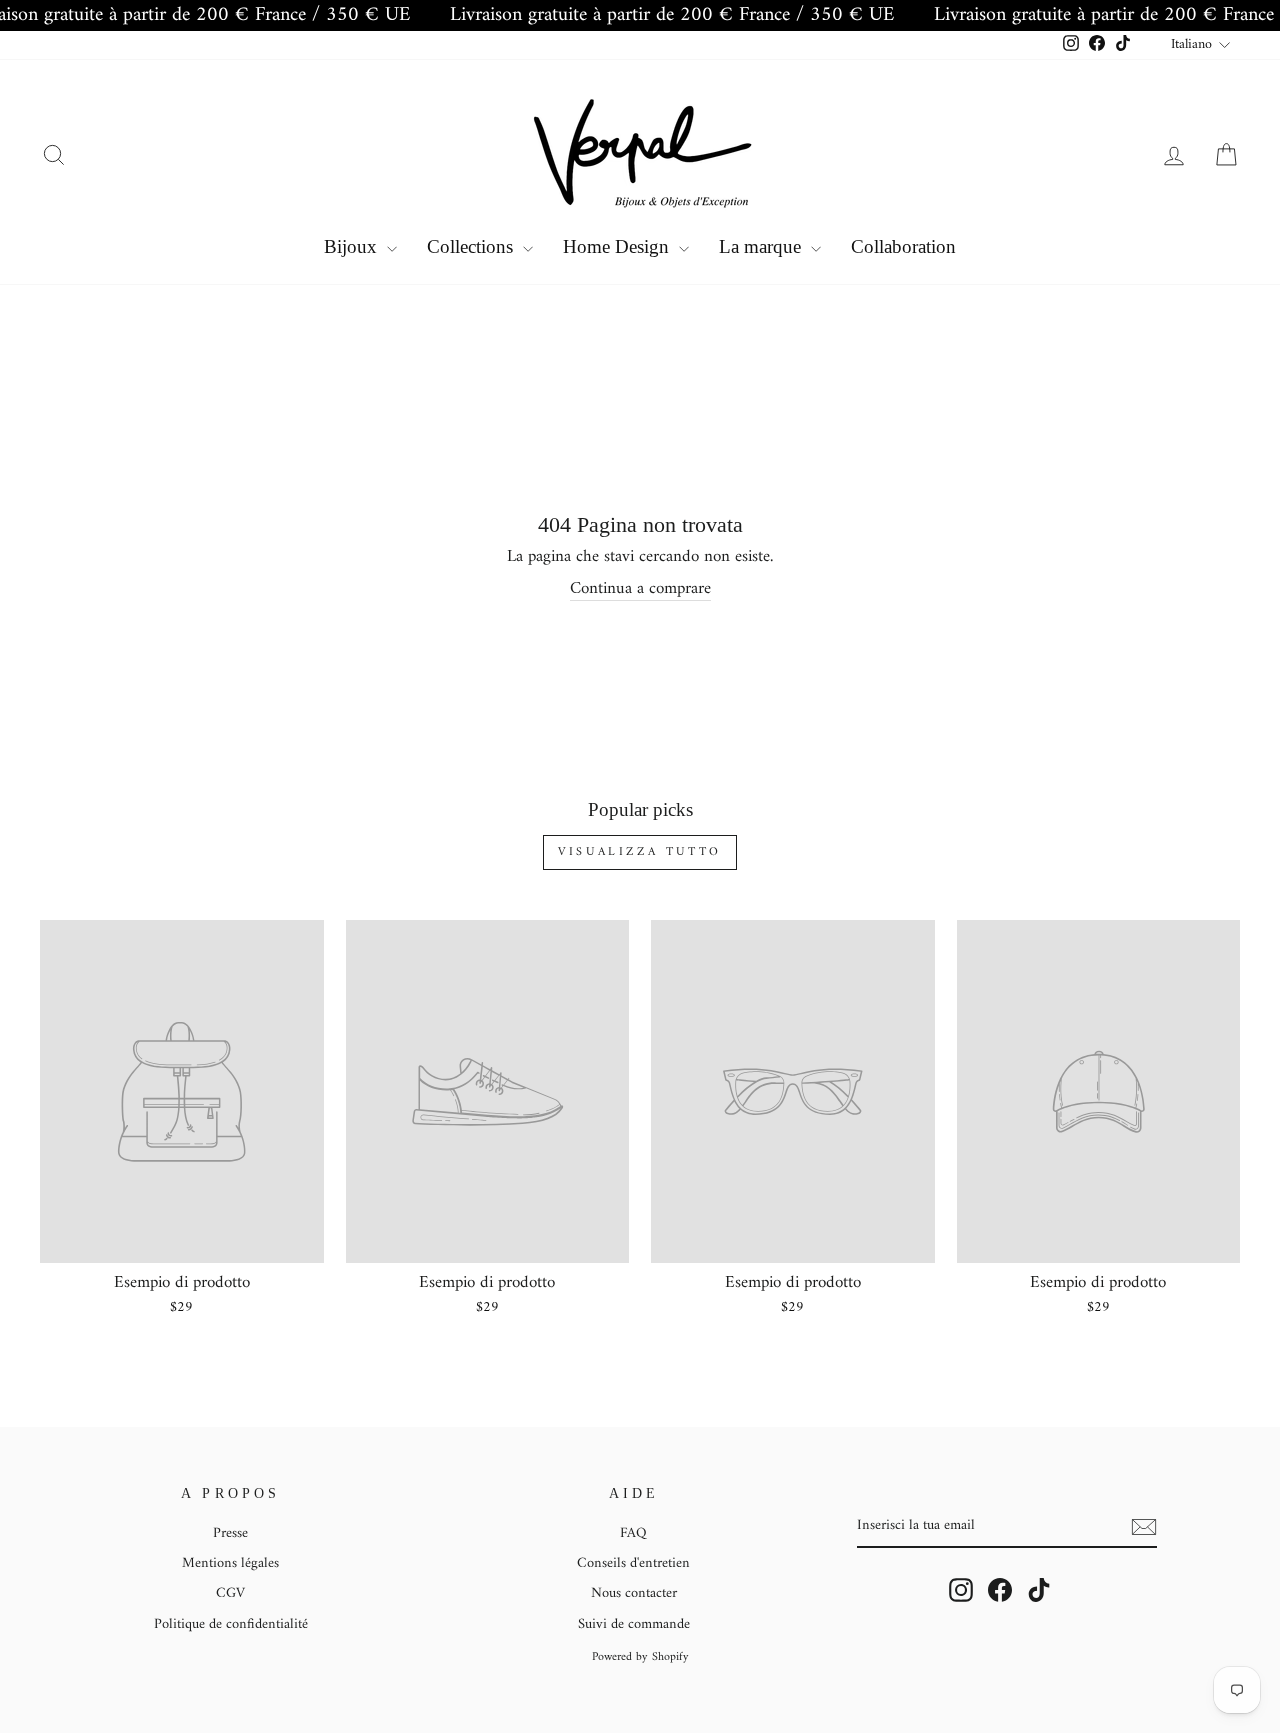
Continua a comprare (640, 589)
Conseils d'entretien (633, 1563)
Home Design (618, 246)
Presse (230, 1533)
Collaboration (903, 246)
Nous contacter (634, 1593)
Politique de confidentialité (231, 1624)
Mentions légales (230, 1563)
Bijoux (353, 246)
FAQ (633, 1533)
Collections (472, 246)
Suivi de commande (634, 1624)
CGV (230, 1593)
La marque (762, 246)
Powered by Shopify (640, 1657)
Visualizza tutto (640, 852)
